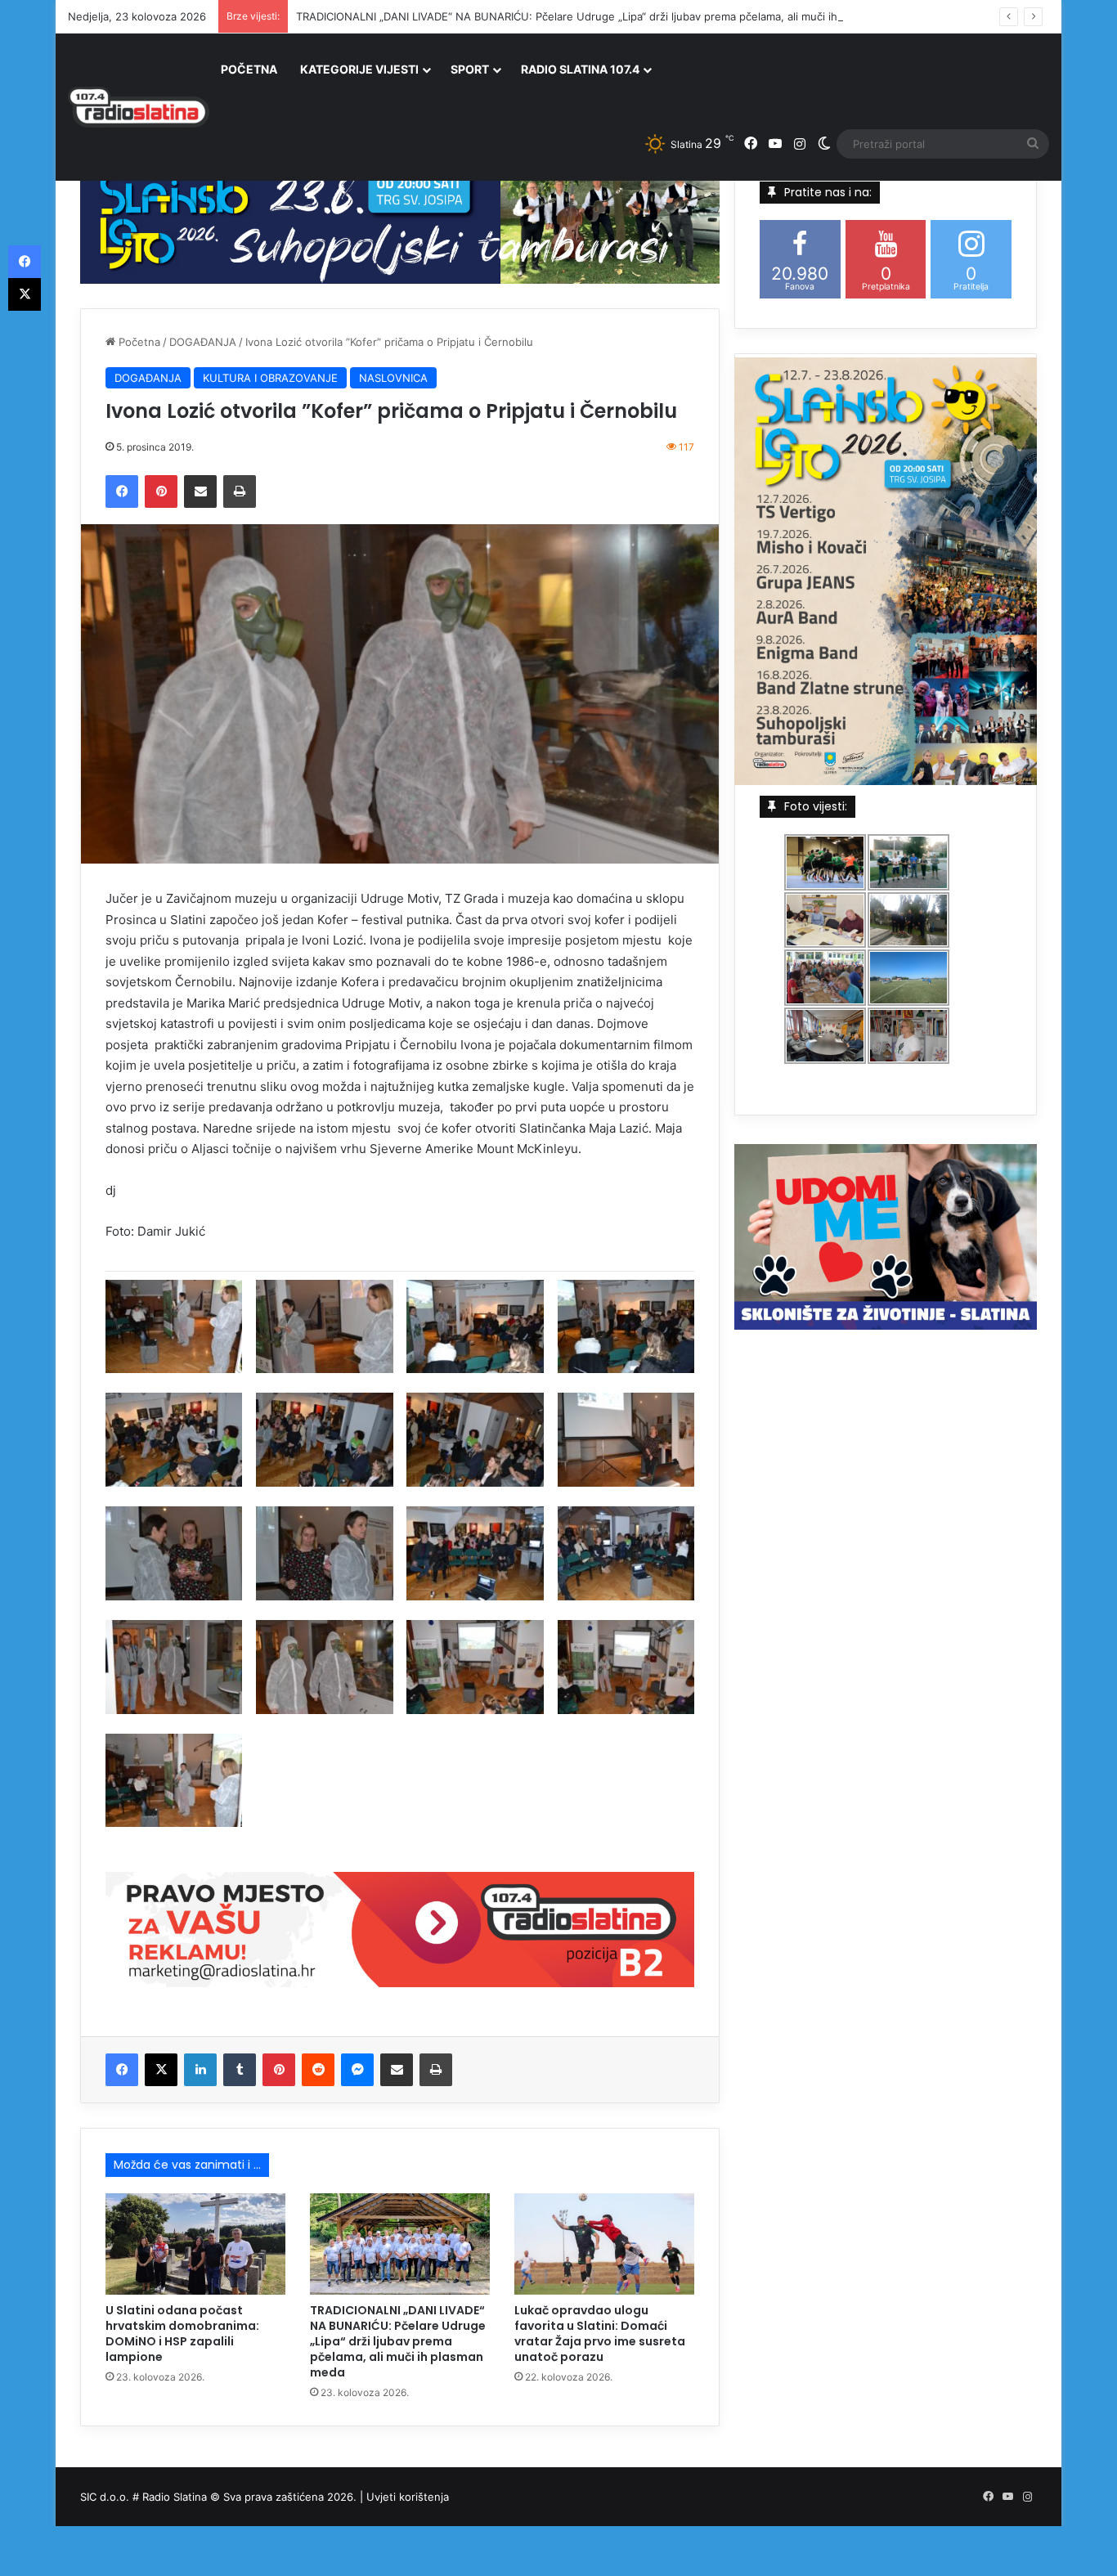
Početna (138, 342)
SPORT (470, 69)
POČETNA (249, 69)
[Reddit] (318, 2070)
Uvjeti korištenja (408, 2497)
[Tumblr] (240, 2070)
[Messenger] (357, 2070)
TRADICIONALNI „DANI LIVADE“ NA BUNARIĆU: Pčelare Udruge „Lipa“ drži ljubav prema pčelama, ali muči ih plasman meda (605, 16)
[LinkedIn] (200, 2070)
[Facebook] (122, 491)
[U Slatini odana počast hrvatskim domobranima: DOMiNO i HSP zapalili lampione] (195, 2244)
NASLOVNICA (393, 378)
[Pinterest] (161, 491)
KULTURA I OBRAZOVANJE (270, 378)
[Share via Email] (200, 491)
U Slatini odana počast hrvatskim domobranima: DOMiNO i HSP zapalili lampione (182, 2334)
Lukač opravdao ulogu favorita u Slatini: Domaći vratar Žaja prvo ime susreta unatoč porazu (600, 2334)
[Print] (240, 491)
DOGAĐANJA (203, 342)
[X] (161, 2070)
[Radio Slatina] (139, 107)
